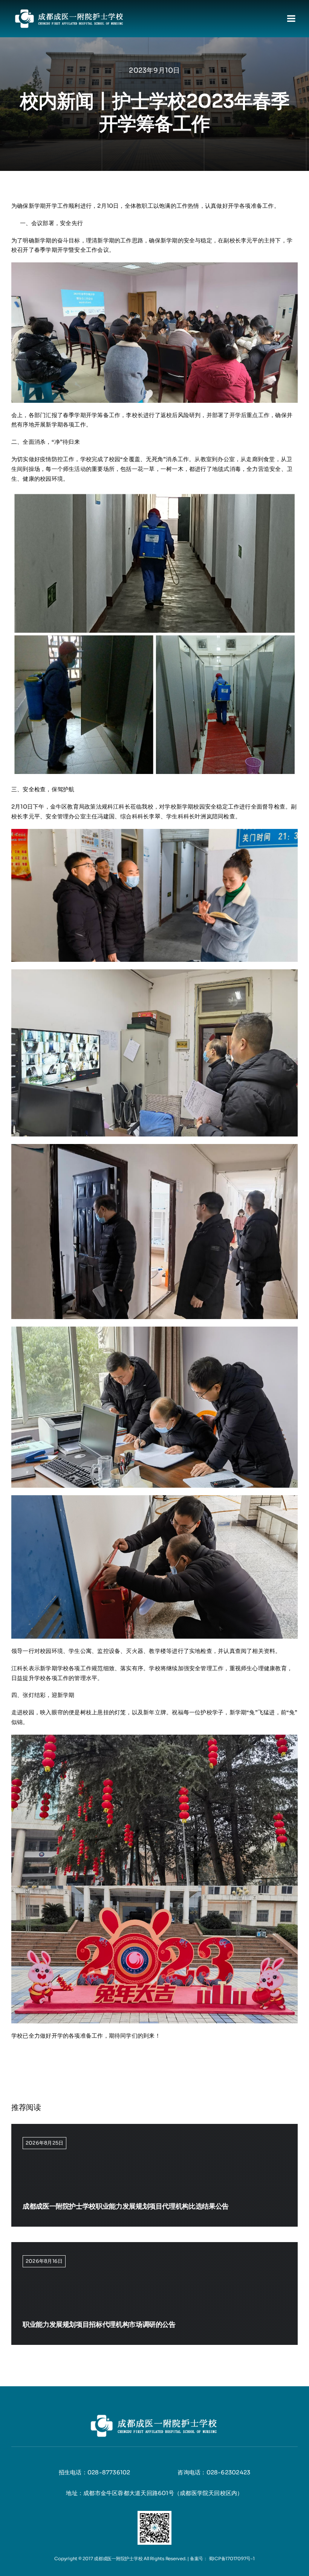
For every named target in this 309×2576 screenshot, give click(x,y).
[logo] (70, 10)
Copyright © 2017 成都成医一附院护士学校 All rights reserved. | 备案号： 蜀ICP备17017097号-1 (154, 2558)
